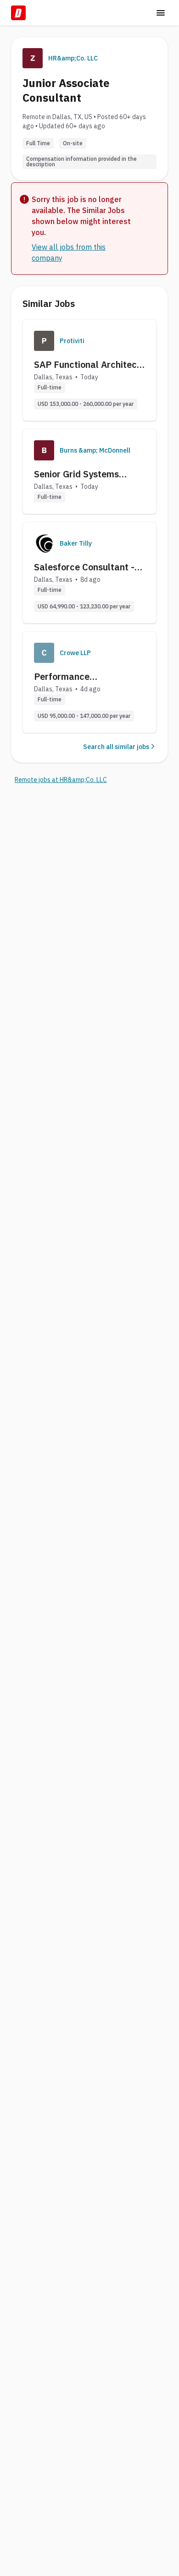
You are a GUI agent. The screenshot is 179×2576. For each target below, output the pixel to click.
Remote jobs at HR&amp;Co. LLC (61, 780)
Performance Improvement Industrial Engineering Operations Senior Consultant (84, 677)
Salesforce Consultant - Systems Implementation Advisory (87, 567)
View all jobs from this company (69, 252)
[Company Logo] (44, 341)
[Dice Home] (18, 13)
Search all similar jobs (116, 747)
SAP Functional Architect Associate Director (87, 365)
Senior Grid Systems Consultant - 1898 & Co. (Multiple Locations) (84, 474)
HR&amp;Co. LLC (73, 58)
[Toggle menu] (161, 13)
